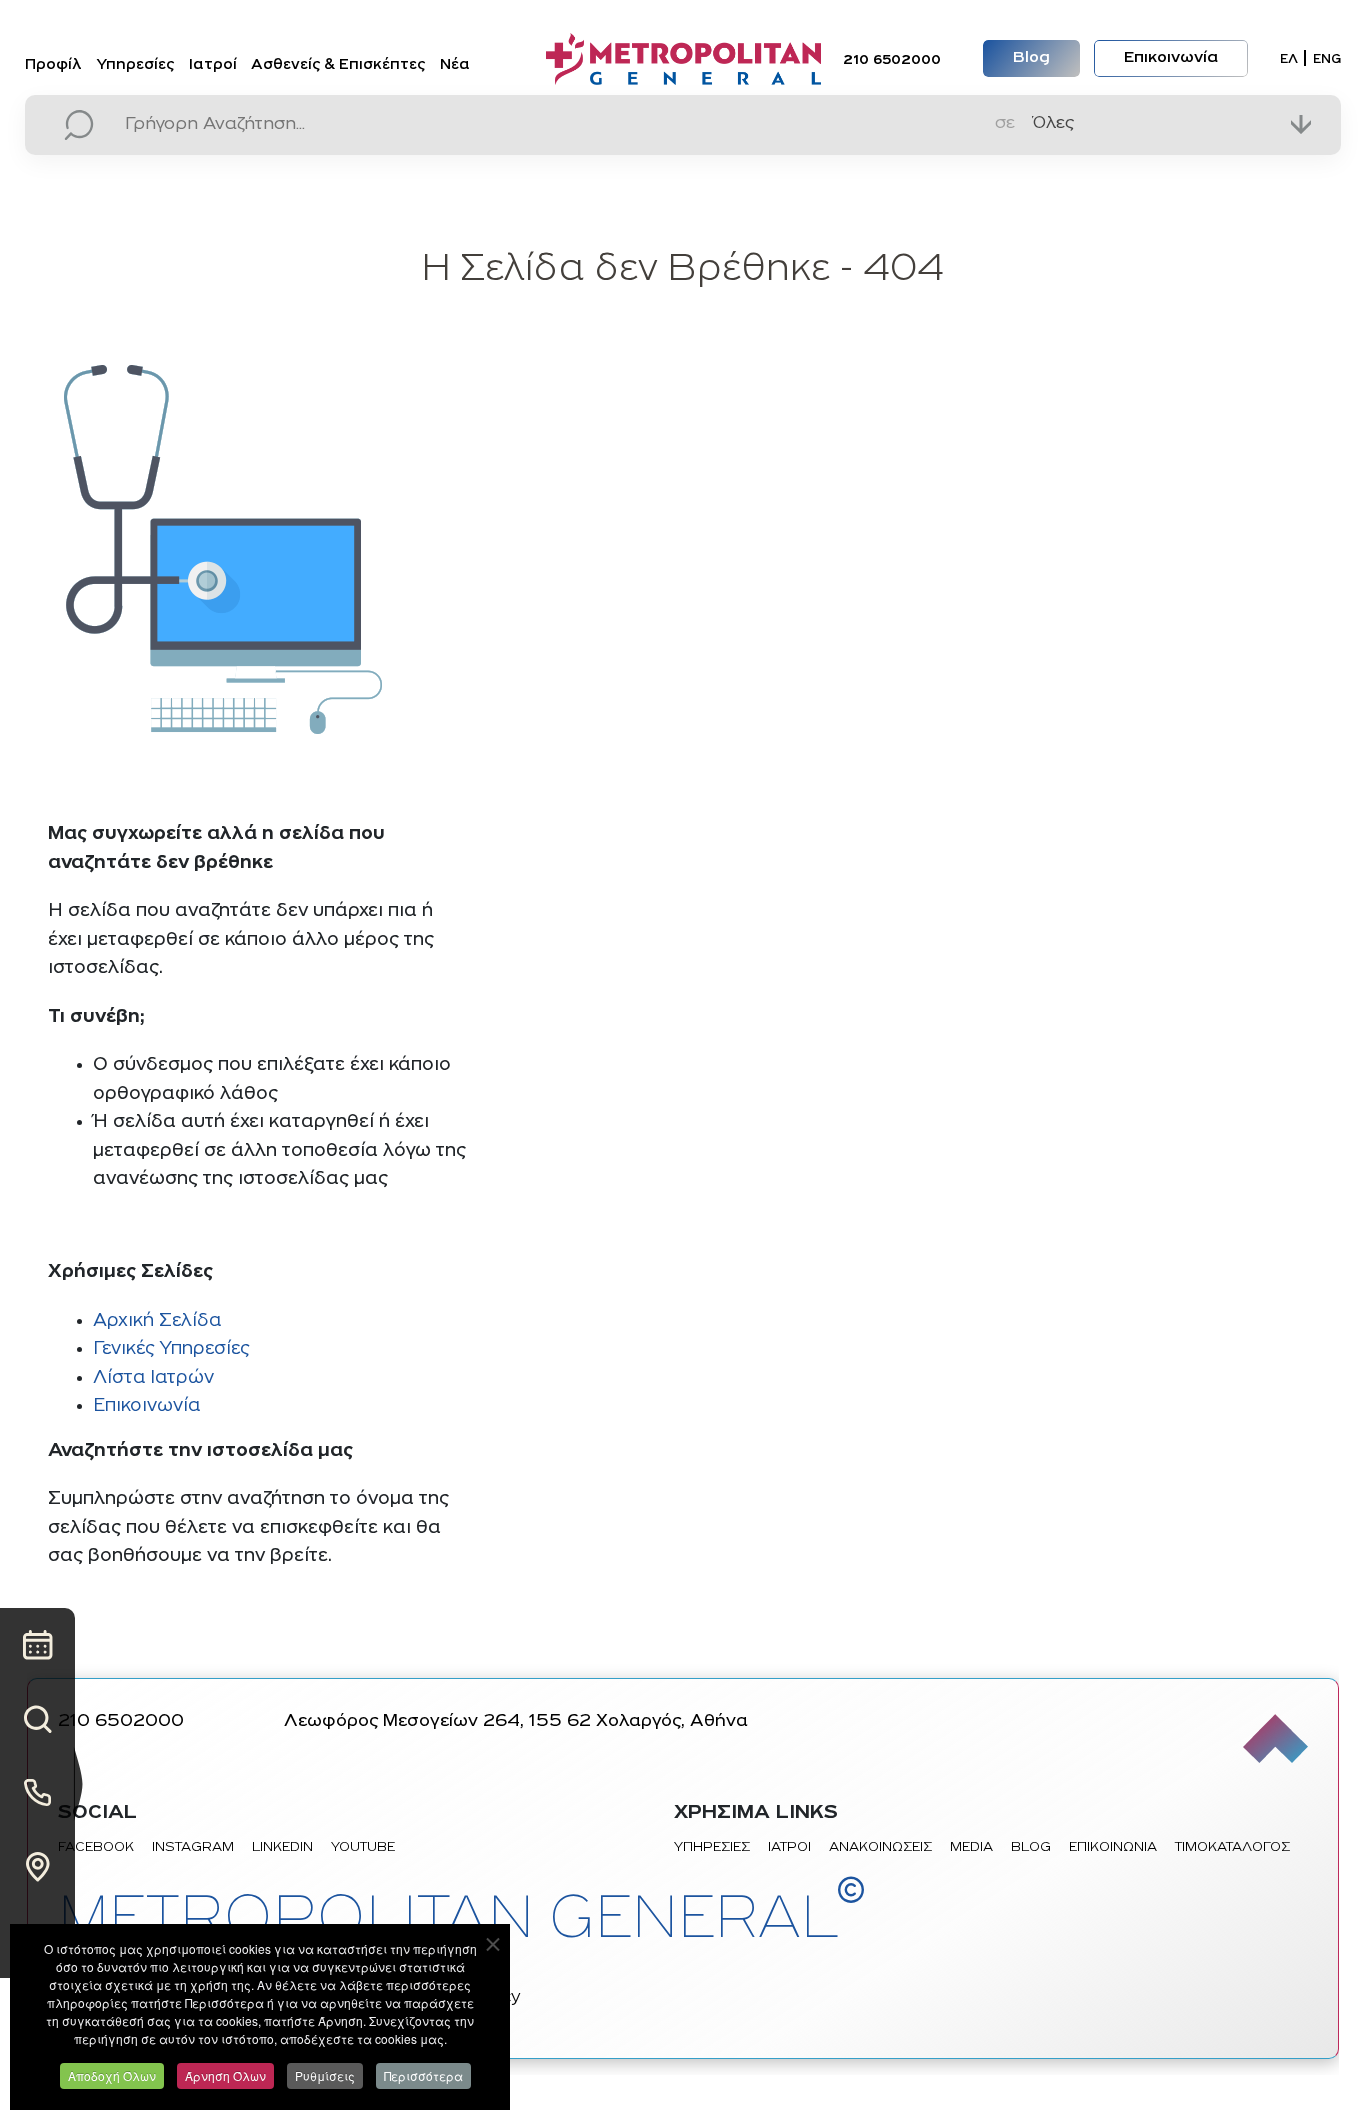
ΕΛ (1289, 59)
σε (1005, 124)
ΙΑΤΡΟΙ (789, 1847)
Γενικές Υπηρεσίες (171, 1349)
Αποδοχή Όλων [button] (112, 2075)
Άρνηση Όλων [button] (225, 2075)
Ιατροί (213, 65)
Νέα (455, 65)
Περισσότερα (423, 2075)
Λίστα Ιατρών (153, 1378)
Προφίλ (53, 65)
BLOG (1031, 1847)
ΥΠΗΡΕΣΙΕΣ (712, 1847)
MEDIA (971, 1847)
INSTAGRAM (193, 1847)
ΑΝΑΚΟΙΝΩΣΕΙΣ (880, 1847)
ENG (1327, 59)
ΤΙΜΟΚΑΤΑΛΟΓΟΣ (1232, 1847)
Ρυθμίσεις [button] (325, 2075)
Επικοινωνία (1171, 58)
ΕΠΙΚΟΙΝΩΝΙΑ (1113, 1847)
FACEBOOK (96, 1847)
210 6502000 (892, 60)
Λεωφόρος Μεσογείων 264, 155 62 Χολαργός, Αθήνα (516, 1722)
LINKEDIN (282, 1847)
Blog (1031, 58)
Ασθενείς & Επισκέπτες (338, 65)
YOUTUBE (363, 1847)
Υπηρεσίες (135, 65)
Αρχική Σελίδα (157, 1321)
